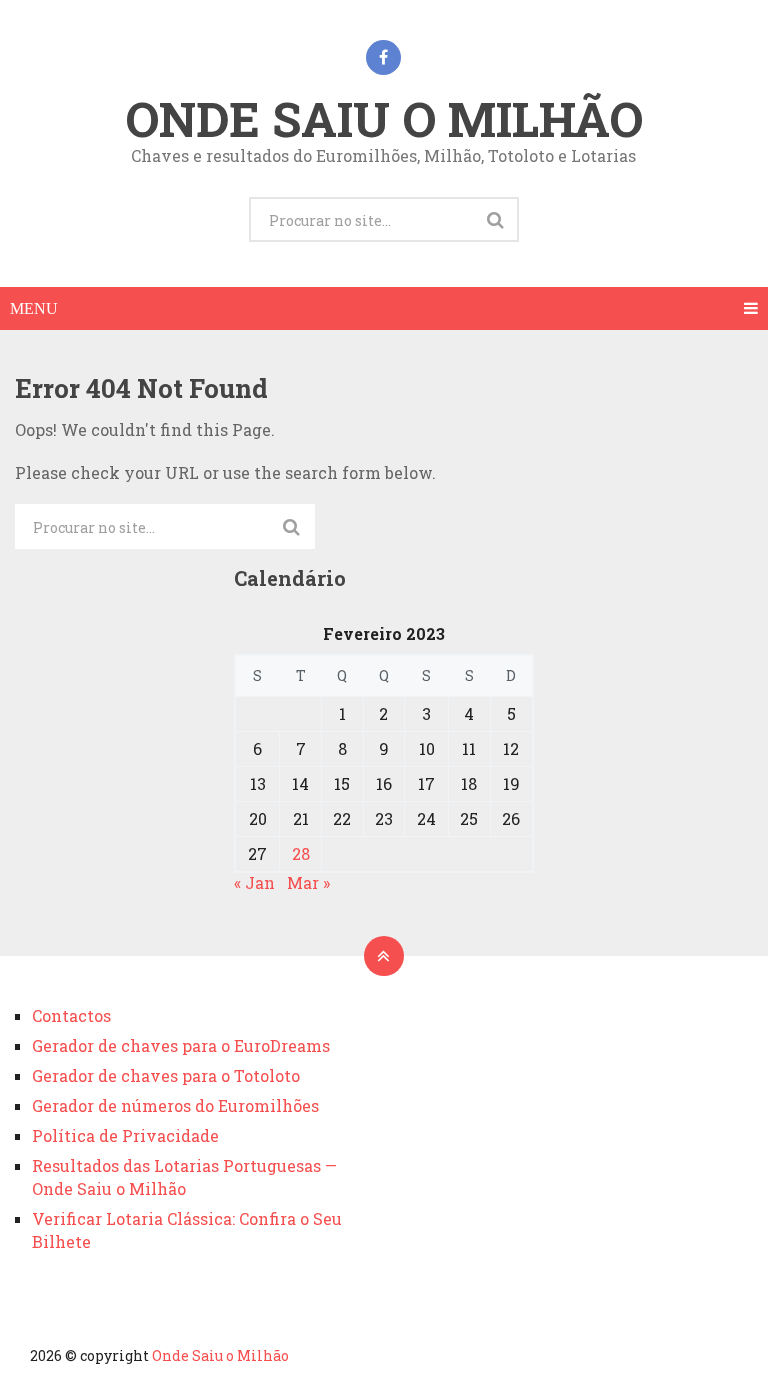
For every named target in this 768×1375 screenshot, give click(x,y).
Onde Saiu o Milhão (384, 118)
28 (301, 853)
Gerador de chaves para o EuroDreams (181, 1045)
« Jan (254, 882)
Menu (34, 308)
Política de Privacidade (125, 1135)
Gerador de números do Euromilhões (175, 1105)
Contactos (71, 1015)
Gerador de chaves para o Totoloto (166, 1075)
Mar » (308, 882)
